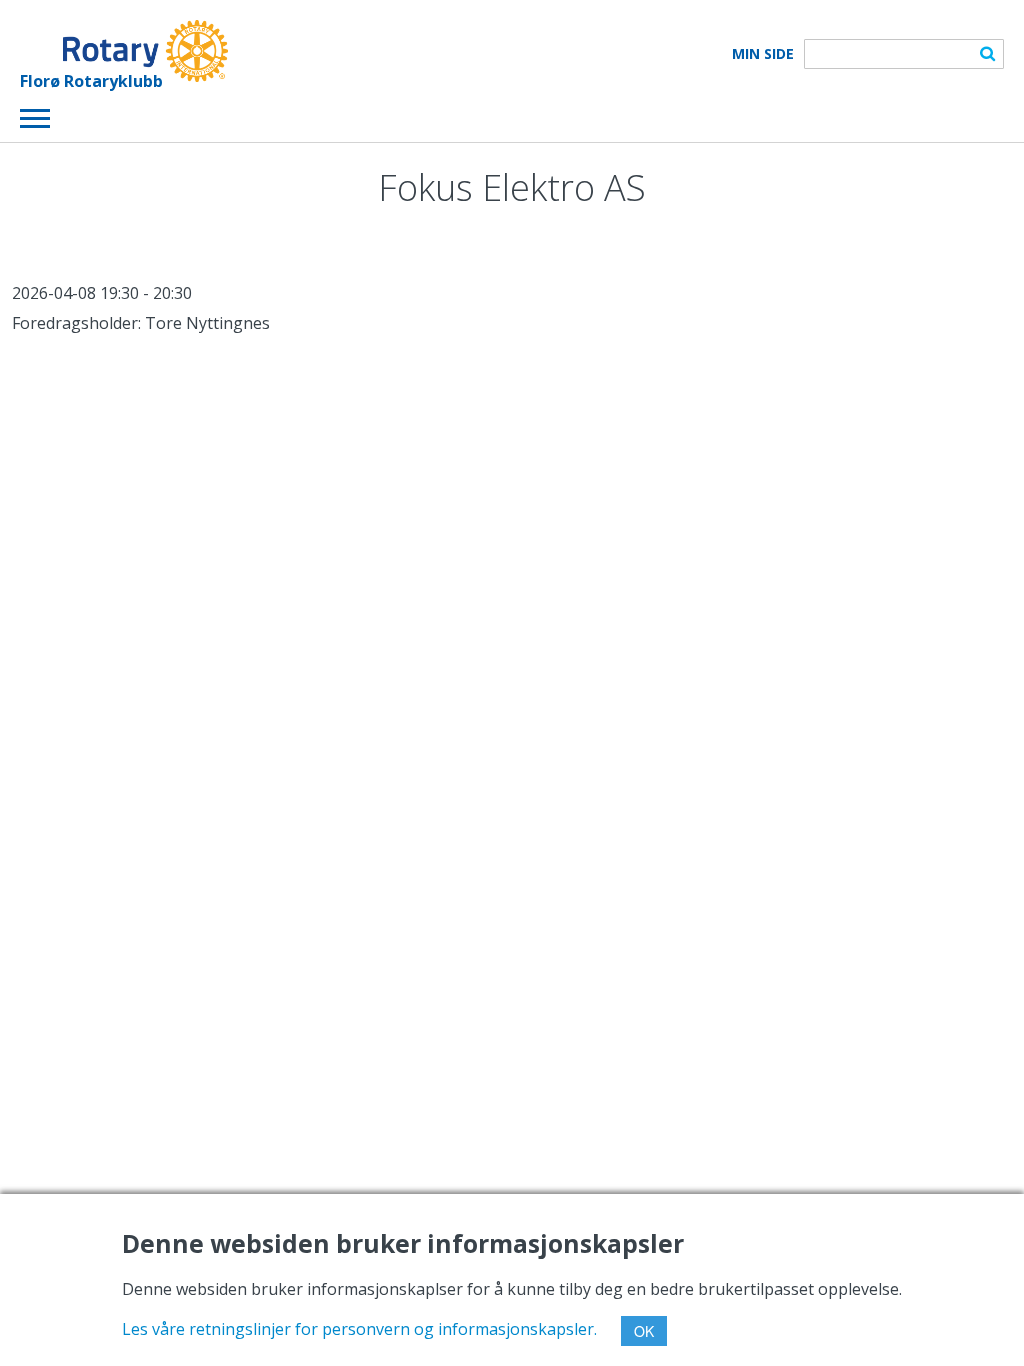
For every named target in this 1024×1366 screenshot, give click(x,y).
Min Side (763, 54)
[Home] (124, 51)
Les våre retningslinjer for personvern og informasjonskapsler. (359, 1329)
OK (644, 1331)
